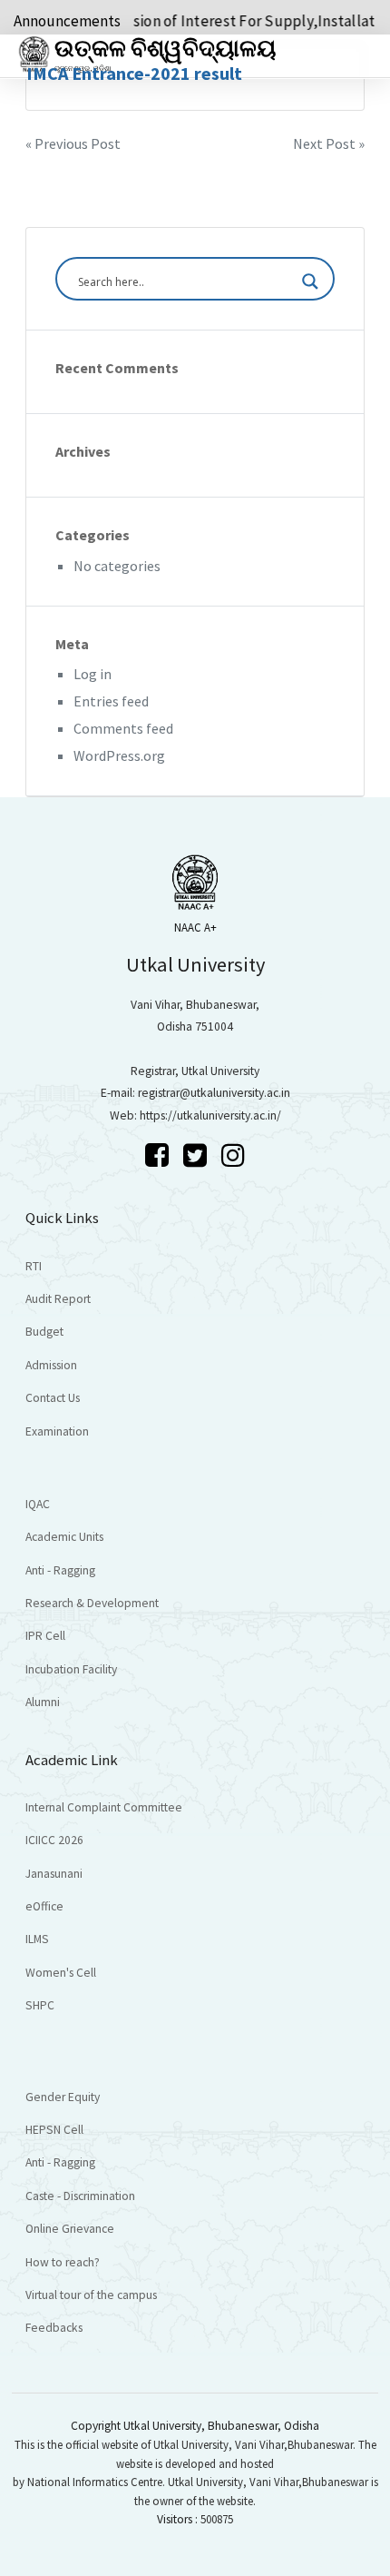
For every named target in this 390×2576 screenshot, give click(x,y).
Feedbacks (54, 2328)
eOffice (44, 1906)
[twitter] (198, 1155)
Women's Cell (61, 1973)
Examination (57, 1431)
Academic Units (64, 1537)
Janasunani (54, 1874)
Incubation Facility (71, 1669)
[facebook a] (160, 1155)
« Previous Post (73, 143)
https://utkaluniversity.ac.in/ (210, 1115)
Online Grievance (70, 2229)
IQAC (38, 1504)
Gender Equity (63, 2097)
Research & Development (92, 1603)
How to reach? (63, 2262)
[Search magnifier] (310, 281)
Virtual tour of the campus (91, 2295)
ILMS (37, 1939)
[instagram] (233, 1155)
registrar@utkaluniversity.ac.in (214, 1093)
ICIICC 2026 (54, 1840)
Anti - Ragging (60, 1570)
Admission (51, 1365)
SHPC (40, 2005)
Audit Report (58, 1299)
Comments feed (123, 728)
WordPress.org (119, 755)
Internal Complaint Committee (104, 1807)
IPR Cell (45, 1636)
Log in (93, 674)
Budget (44, 1332)
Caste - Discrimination (80, 2196)
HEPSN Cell (54, 2130)
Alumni (43, 1702)
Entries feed (111, 701)
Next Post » (329, 143)
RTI (34, 1266)
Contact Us (53, 1398)
